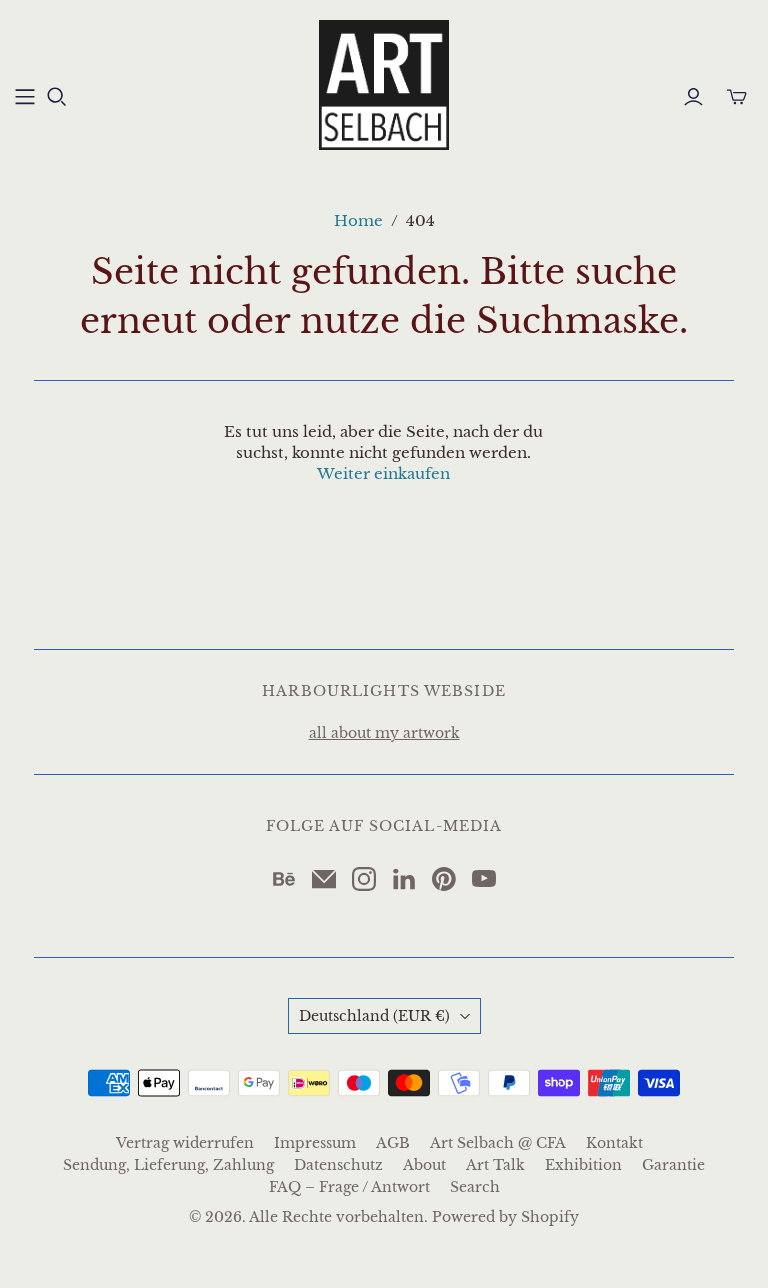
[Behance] (284, 879)
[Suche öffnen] (57, 97)
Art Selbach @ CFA (498, 1143)
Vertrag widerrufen (185, 1143)
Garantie (673, 1165)
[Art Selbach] (384, 85)
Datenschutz (338, 1165)
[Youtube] (484, 879)
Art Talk (495, 1165)
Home (358, 220)
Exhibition (583, 1165)
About (424, 1165)
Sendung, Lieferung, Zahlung (168, 1165)
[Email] (324, 879)
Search (475, 1187)
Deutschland (374, 1016)
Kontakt (614, 1143)
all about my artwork (384, 733)
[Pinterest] (444, 879)
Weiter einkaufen (383, 473)
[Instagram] (364, 879)
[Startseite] (25, 97)
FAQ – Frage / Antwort (349, 1187)
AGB (393, 1143)
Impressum (315, 1143)
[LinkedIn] (404, 879)
